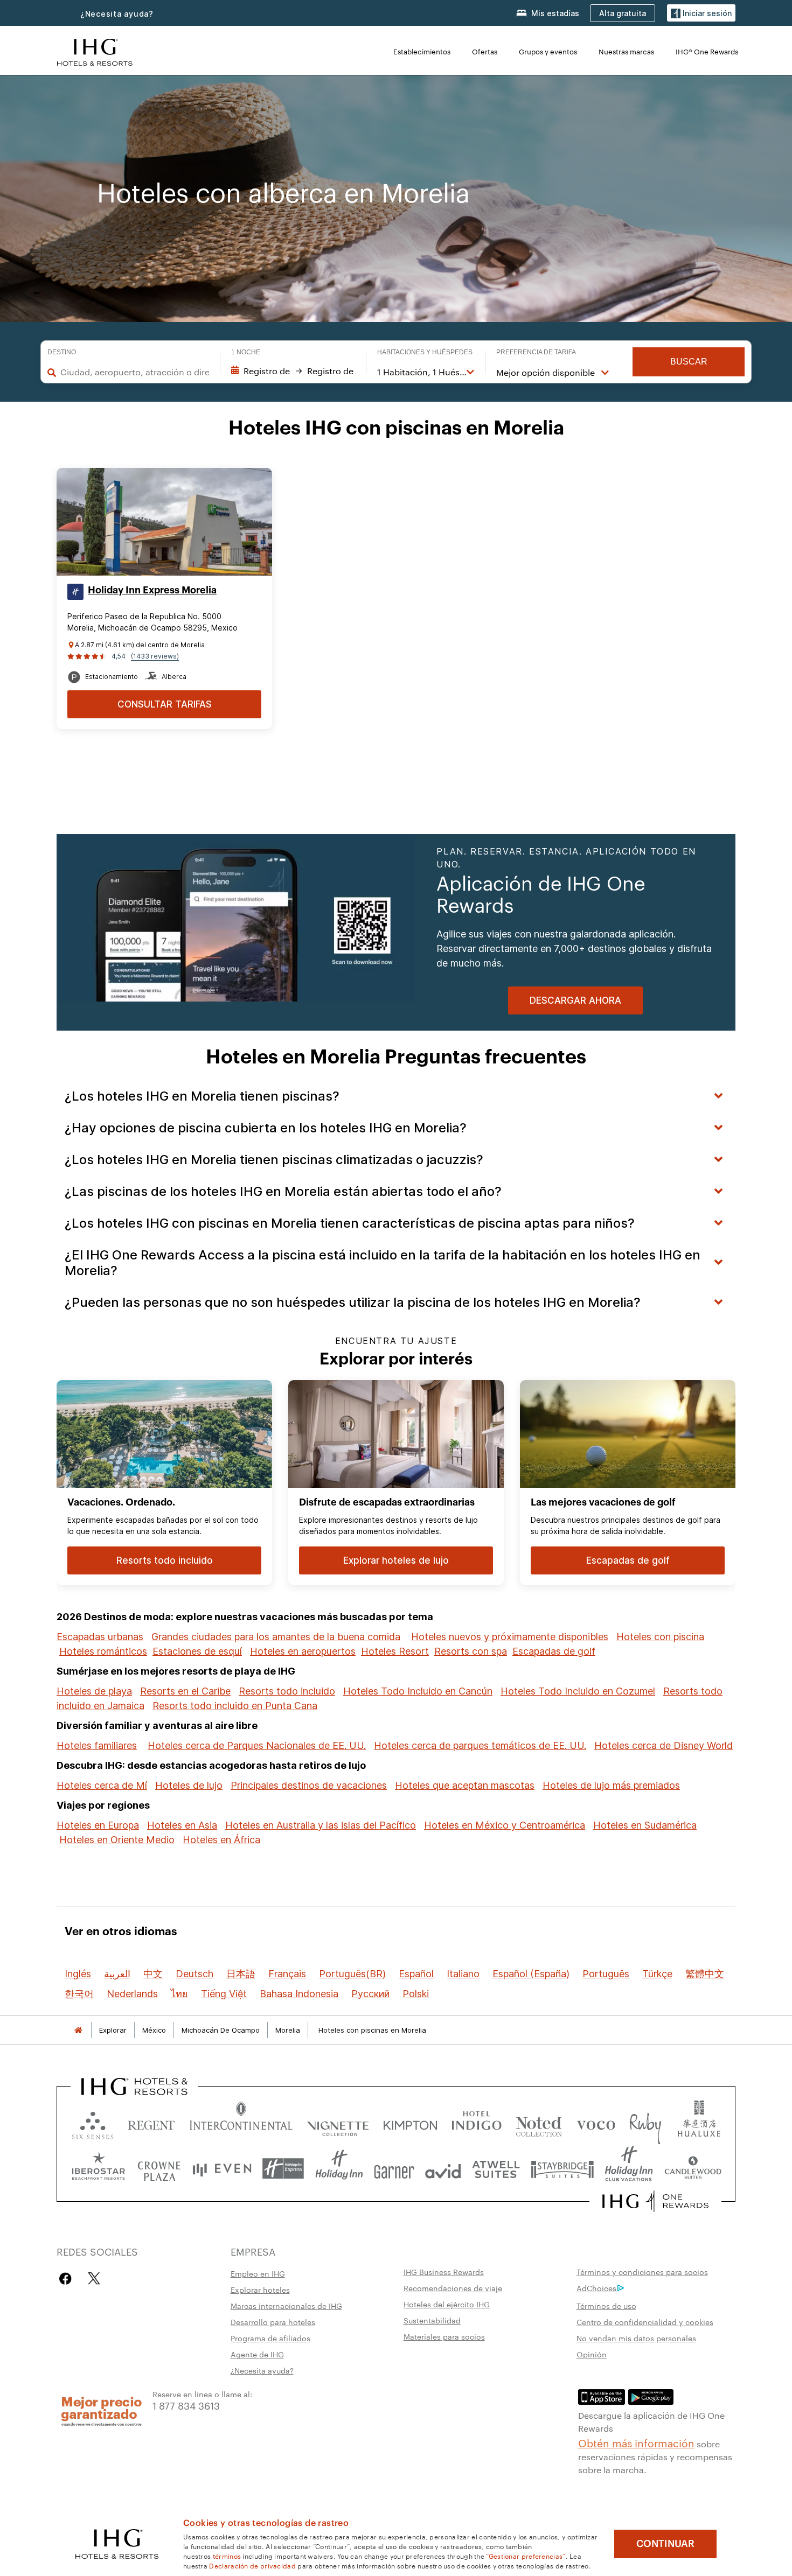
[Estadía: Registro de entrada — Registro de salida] (293, 371)
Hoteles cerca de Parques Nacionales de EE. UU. (257, 1745)
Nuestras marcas (626, 51)
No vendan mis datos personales (636, 2338)
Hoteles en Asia (182, 1825)
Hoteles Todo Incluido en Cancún (418, 1691)
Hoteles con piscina (660, 1637)
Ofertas (485, 51)
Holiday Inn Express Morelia (152, 590)
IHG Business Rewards (444, 2272)
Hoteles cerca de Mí (102, 1785)
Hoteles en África (221, 1840)
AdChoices (596, 2288)
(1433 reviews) (155, 656)
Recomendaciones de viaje (453, 2288)
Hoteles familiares (97, 1745)
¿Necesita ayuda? (262, 2370)
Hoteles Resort (395, 1651)
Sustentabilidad (432, 2320)
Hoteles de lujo (189, 1785)
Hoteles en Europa (98, 1825)
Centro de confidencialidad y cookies (645, 2322)
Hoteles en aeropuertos (303, 1651)
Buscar (689, 362)
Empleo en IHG (258, 2273)
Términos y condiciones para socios (642, 2272)
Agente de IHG (257, 2354)
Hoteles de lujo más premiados (611, 1785)
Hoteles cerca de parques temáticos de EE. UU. (480, 1745)
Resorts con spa (471, 1651)
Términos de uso (606, 2306)
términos (227, 2556)
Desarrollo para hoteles (273, 2322)
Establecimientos (422, 51)
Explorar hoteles (260, 2290)
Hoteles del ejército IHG (447, 2304)
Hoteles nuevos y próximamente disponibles (510, 1637)
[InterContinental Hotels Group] (95, 51)
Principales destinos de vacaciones (309, 1785)
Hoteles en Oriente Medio (117, 1840)
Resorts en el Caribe (185, 1691)
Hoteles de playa (94, 1691)
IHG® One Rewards (707, 51)
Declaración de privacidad (252, 2565)
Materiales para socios (444, 2336)
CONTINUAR (665, 2544)
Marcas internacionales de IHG (286, 2306)
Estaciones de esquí (197, 1651)
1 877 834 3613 (186, 2405)
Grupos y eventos (548, 51)
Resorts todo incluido (287, 1691)
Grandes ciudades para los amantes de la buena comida (276, 1637)
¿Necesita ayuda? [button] (117, 14)
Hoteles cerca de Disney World (664, 1745)
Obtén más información (636, 2442)
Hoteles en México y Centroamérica (505, 1825)
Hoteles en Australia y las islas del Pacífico (321, 1825)
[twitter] (94, 2278)
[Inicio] (78, 2030)
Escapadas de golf (554, 1651)
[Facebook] (68, 2278)
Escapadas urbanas (100, 1637)
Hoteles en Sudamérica (645, 1825)
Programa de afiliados (270, 2338)
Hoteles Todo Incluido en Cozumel (578, 1691)
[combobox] (134, 372)
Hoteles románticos (103, 1651)
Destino (62, 352)
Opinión (592, 2354)
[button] (701, 13)
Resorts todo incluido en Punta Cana (235, 1706)
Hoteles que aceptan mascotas (465, 1785)
